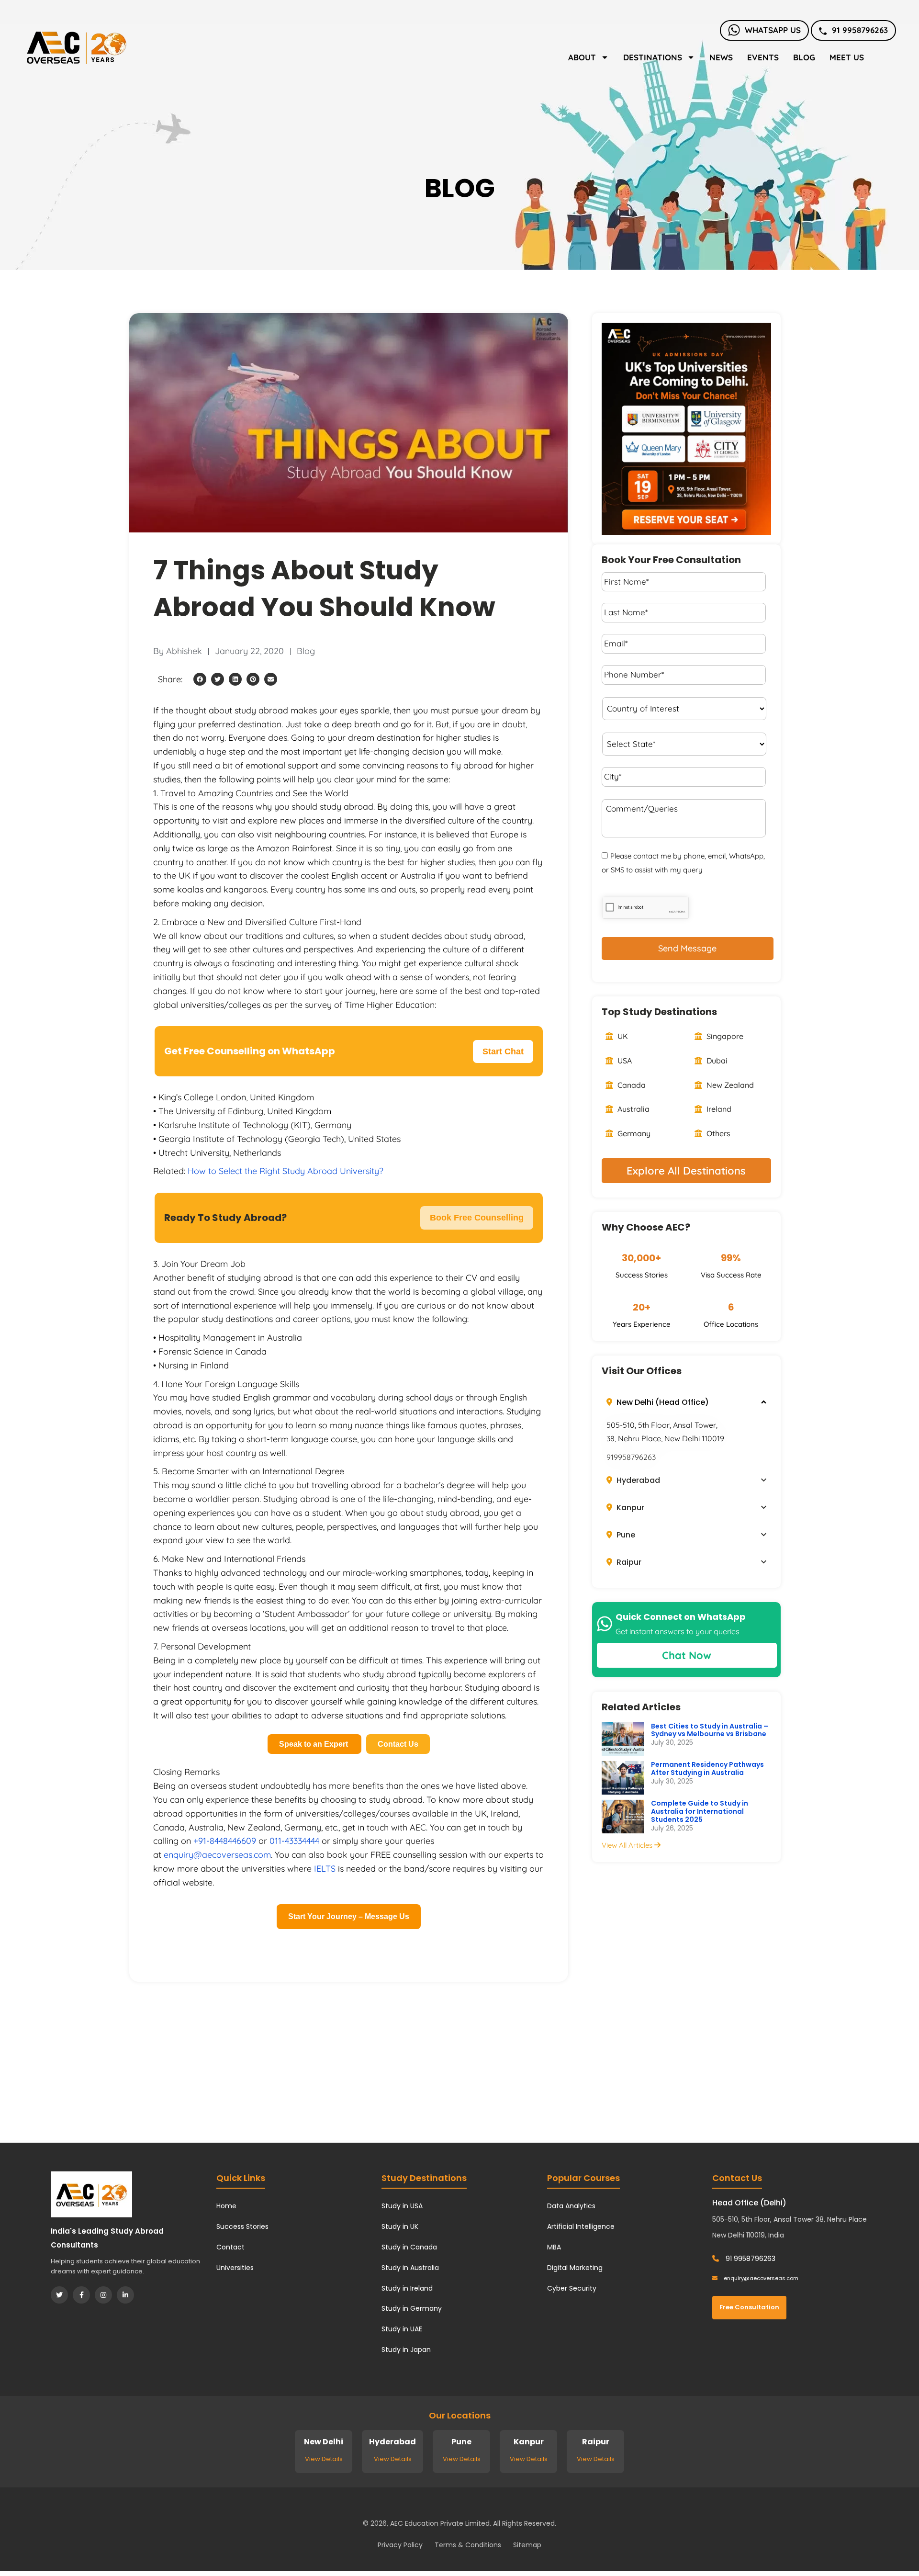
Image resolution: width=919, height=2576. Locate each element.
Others (717, 1133)
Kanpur (629, 1508)
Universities (235, 2268)
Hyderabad (637, 1480)
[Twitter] (59, 2295)
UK (622, 1036)
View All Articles (628, 1845)
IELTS (325, 1869)
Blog (804, 57)
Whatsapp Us (773, 30)
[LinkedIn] (125, 2295)
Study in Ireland (407, 2288)
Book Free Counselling (477, 1218)
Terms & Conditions (468, 2545)
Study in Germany (412, 2308)
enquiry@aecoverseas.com (217, 1855)
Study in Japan (406, 2350)
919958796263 (631, 1457)
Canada (631, 1085)
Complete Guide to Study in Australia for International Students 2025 (700, 1811)
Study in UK (400, 2226)
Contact (230, 2247)
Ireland (718, 1109)
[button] (200, 679)
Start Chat (503, 1051)
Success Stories (242, 2226)
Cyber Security (572, 2288)
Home (226, 2206)
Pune (625, 1535)
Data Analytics (571, 2206)
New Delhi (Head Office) (662, 1402)
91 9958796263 (860, 30)
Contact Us (398, 1744)
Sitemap (527, 2545)
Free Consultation (749, 2307)
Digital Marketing (575, 2268)
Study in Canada (409, 2247)
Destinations (653, 57)
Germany (633, 1133)
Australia (633, 1109)
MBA (554, 2247)
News (721, 57)
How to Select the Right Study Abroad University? (286, 1171)
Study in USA (402, 2206)
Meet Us (847, 57)
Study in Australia (410, 2268)
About (582, 57)
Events (763, 57)
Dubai (716, 1061)
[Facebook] (81, 2295)
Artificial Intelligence (581, 2226)
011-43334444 (294, 1841)
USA (624, 1061)
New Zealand (729, 1085)
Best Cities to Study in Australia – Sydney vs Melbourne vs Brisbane (710, 1730)
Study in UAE (402, 2329)
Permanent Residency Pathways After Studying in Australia (707, 1768)
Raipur (628, 1562)
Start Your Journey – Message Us (349, 1916)
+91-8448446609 (225, 1841)
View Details (324, 2459)
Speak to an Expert (314, 1744)
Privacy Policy (400, 2545)
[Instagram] (103, 2295)
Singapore (724, 1036)
